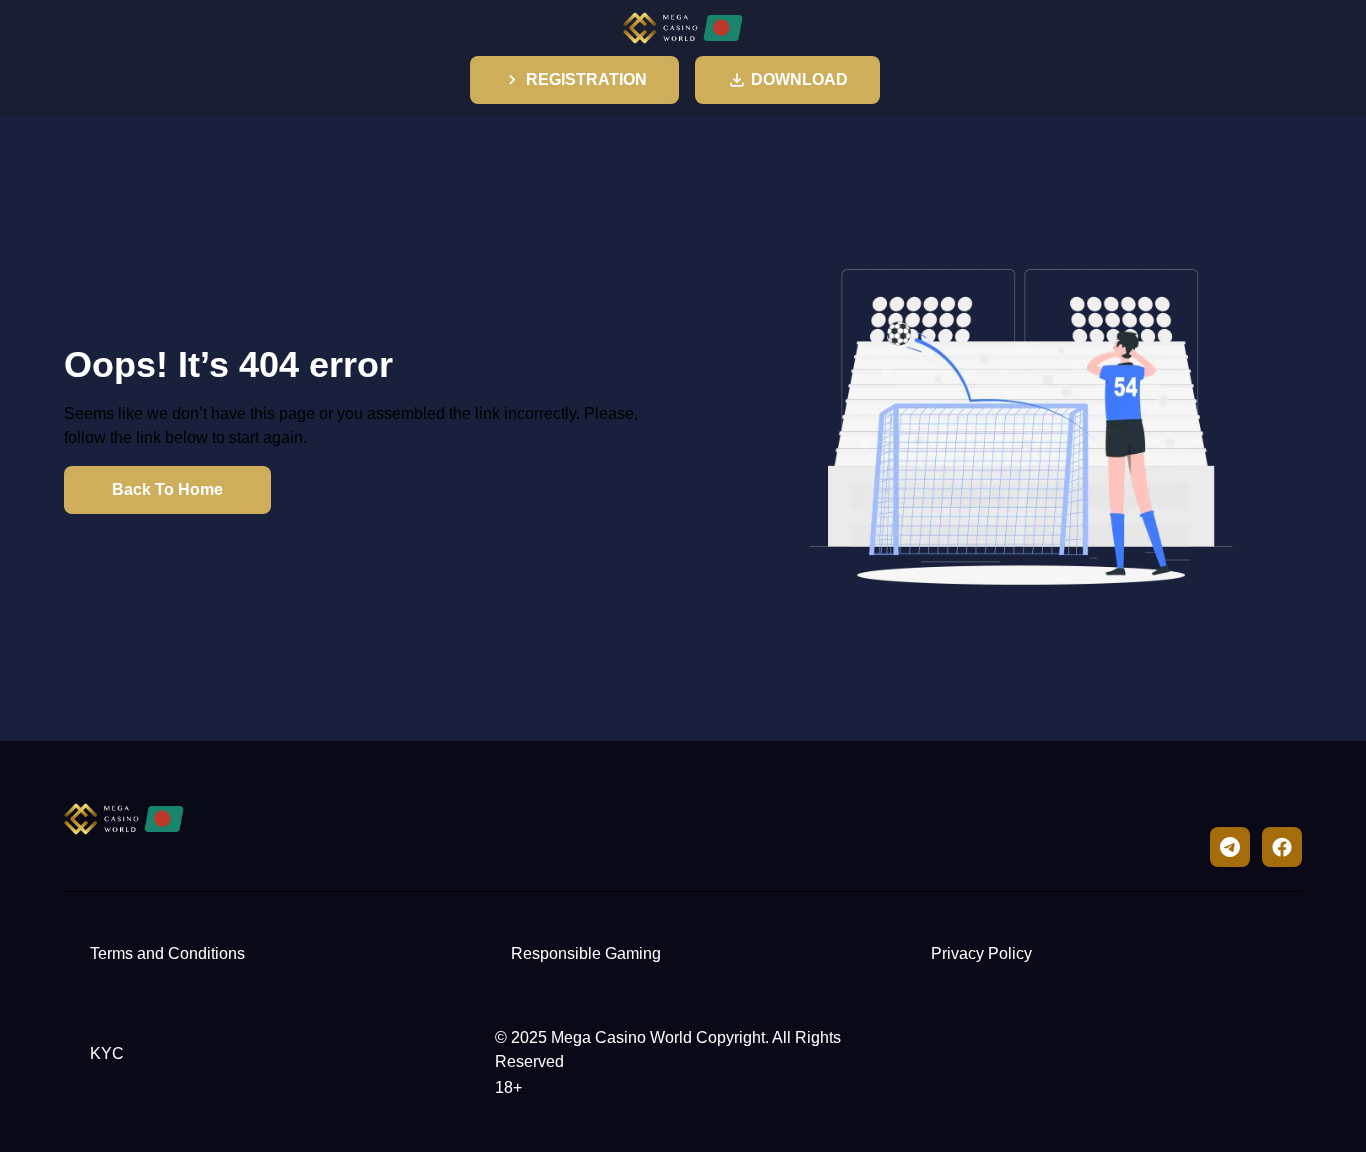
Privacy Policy (981, 953)
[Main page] (683, 28)
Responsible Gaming (586, 953)
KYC (107, 1053)
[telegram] (1230, 847)
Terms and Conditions (167, 953)
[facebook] (1282, 847)
